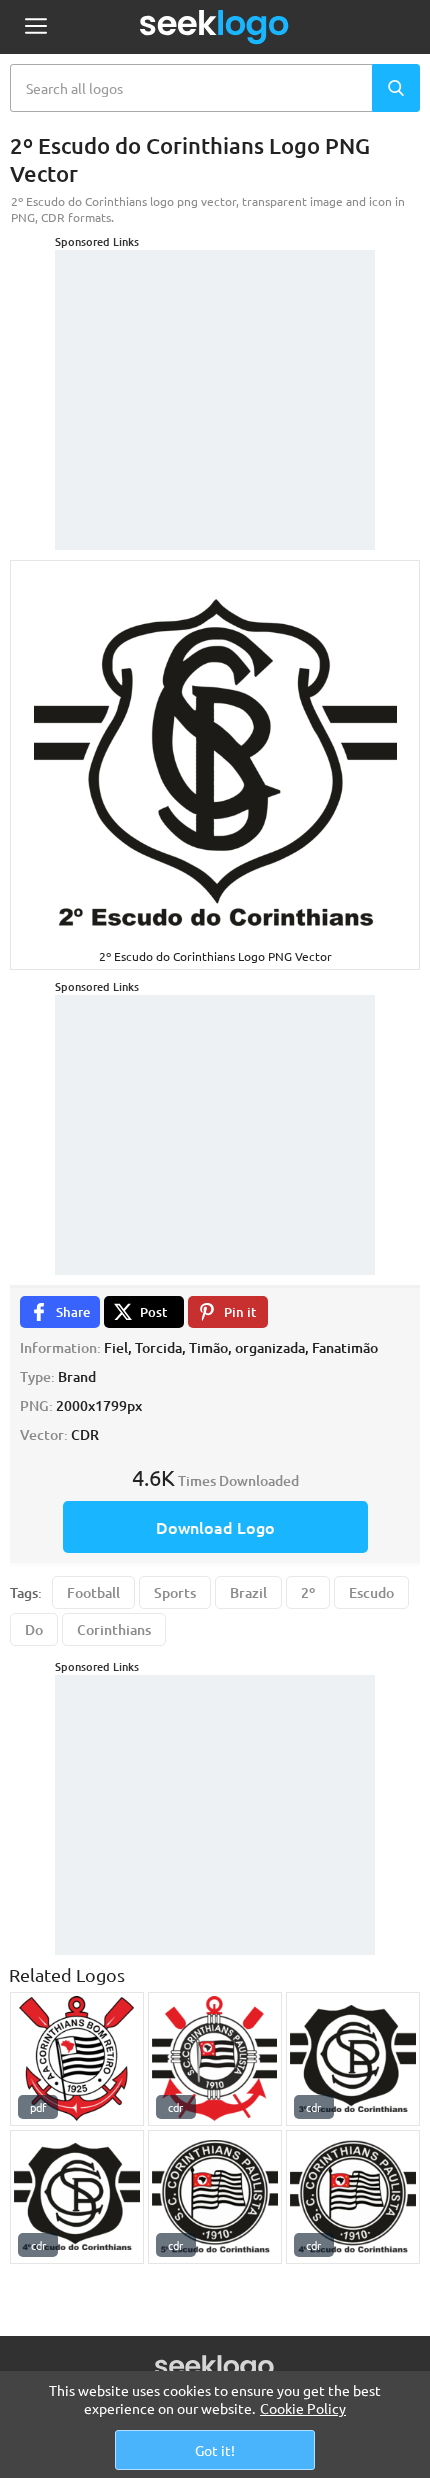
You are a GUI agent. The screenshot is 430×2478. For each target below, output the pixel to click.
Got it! (215, 2450)
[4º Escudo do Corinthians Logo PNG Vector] (77, 2197)
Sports (175, 1592)
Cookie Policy (303, 2408)
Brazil (248, 1592)
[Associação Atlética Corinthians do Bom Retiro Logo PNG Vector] (77, 2059)
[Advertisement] (215, 375)
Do (34, 1629)
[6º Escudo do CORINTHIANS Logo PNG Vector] (215, 2059)
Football (93, 1592)
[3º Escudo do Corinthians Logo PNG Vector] (353, 2059)
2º (308, 1592)
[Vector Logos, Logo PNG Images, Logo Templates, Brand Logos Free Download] (215, 27)
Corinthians (114, 1629)
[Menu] (35, 27)
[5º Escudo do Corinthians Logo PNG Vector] (215, 2197)
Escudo (371, 1592)
